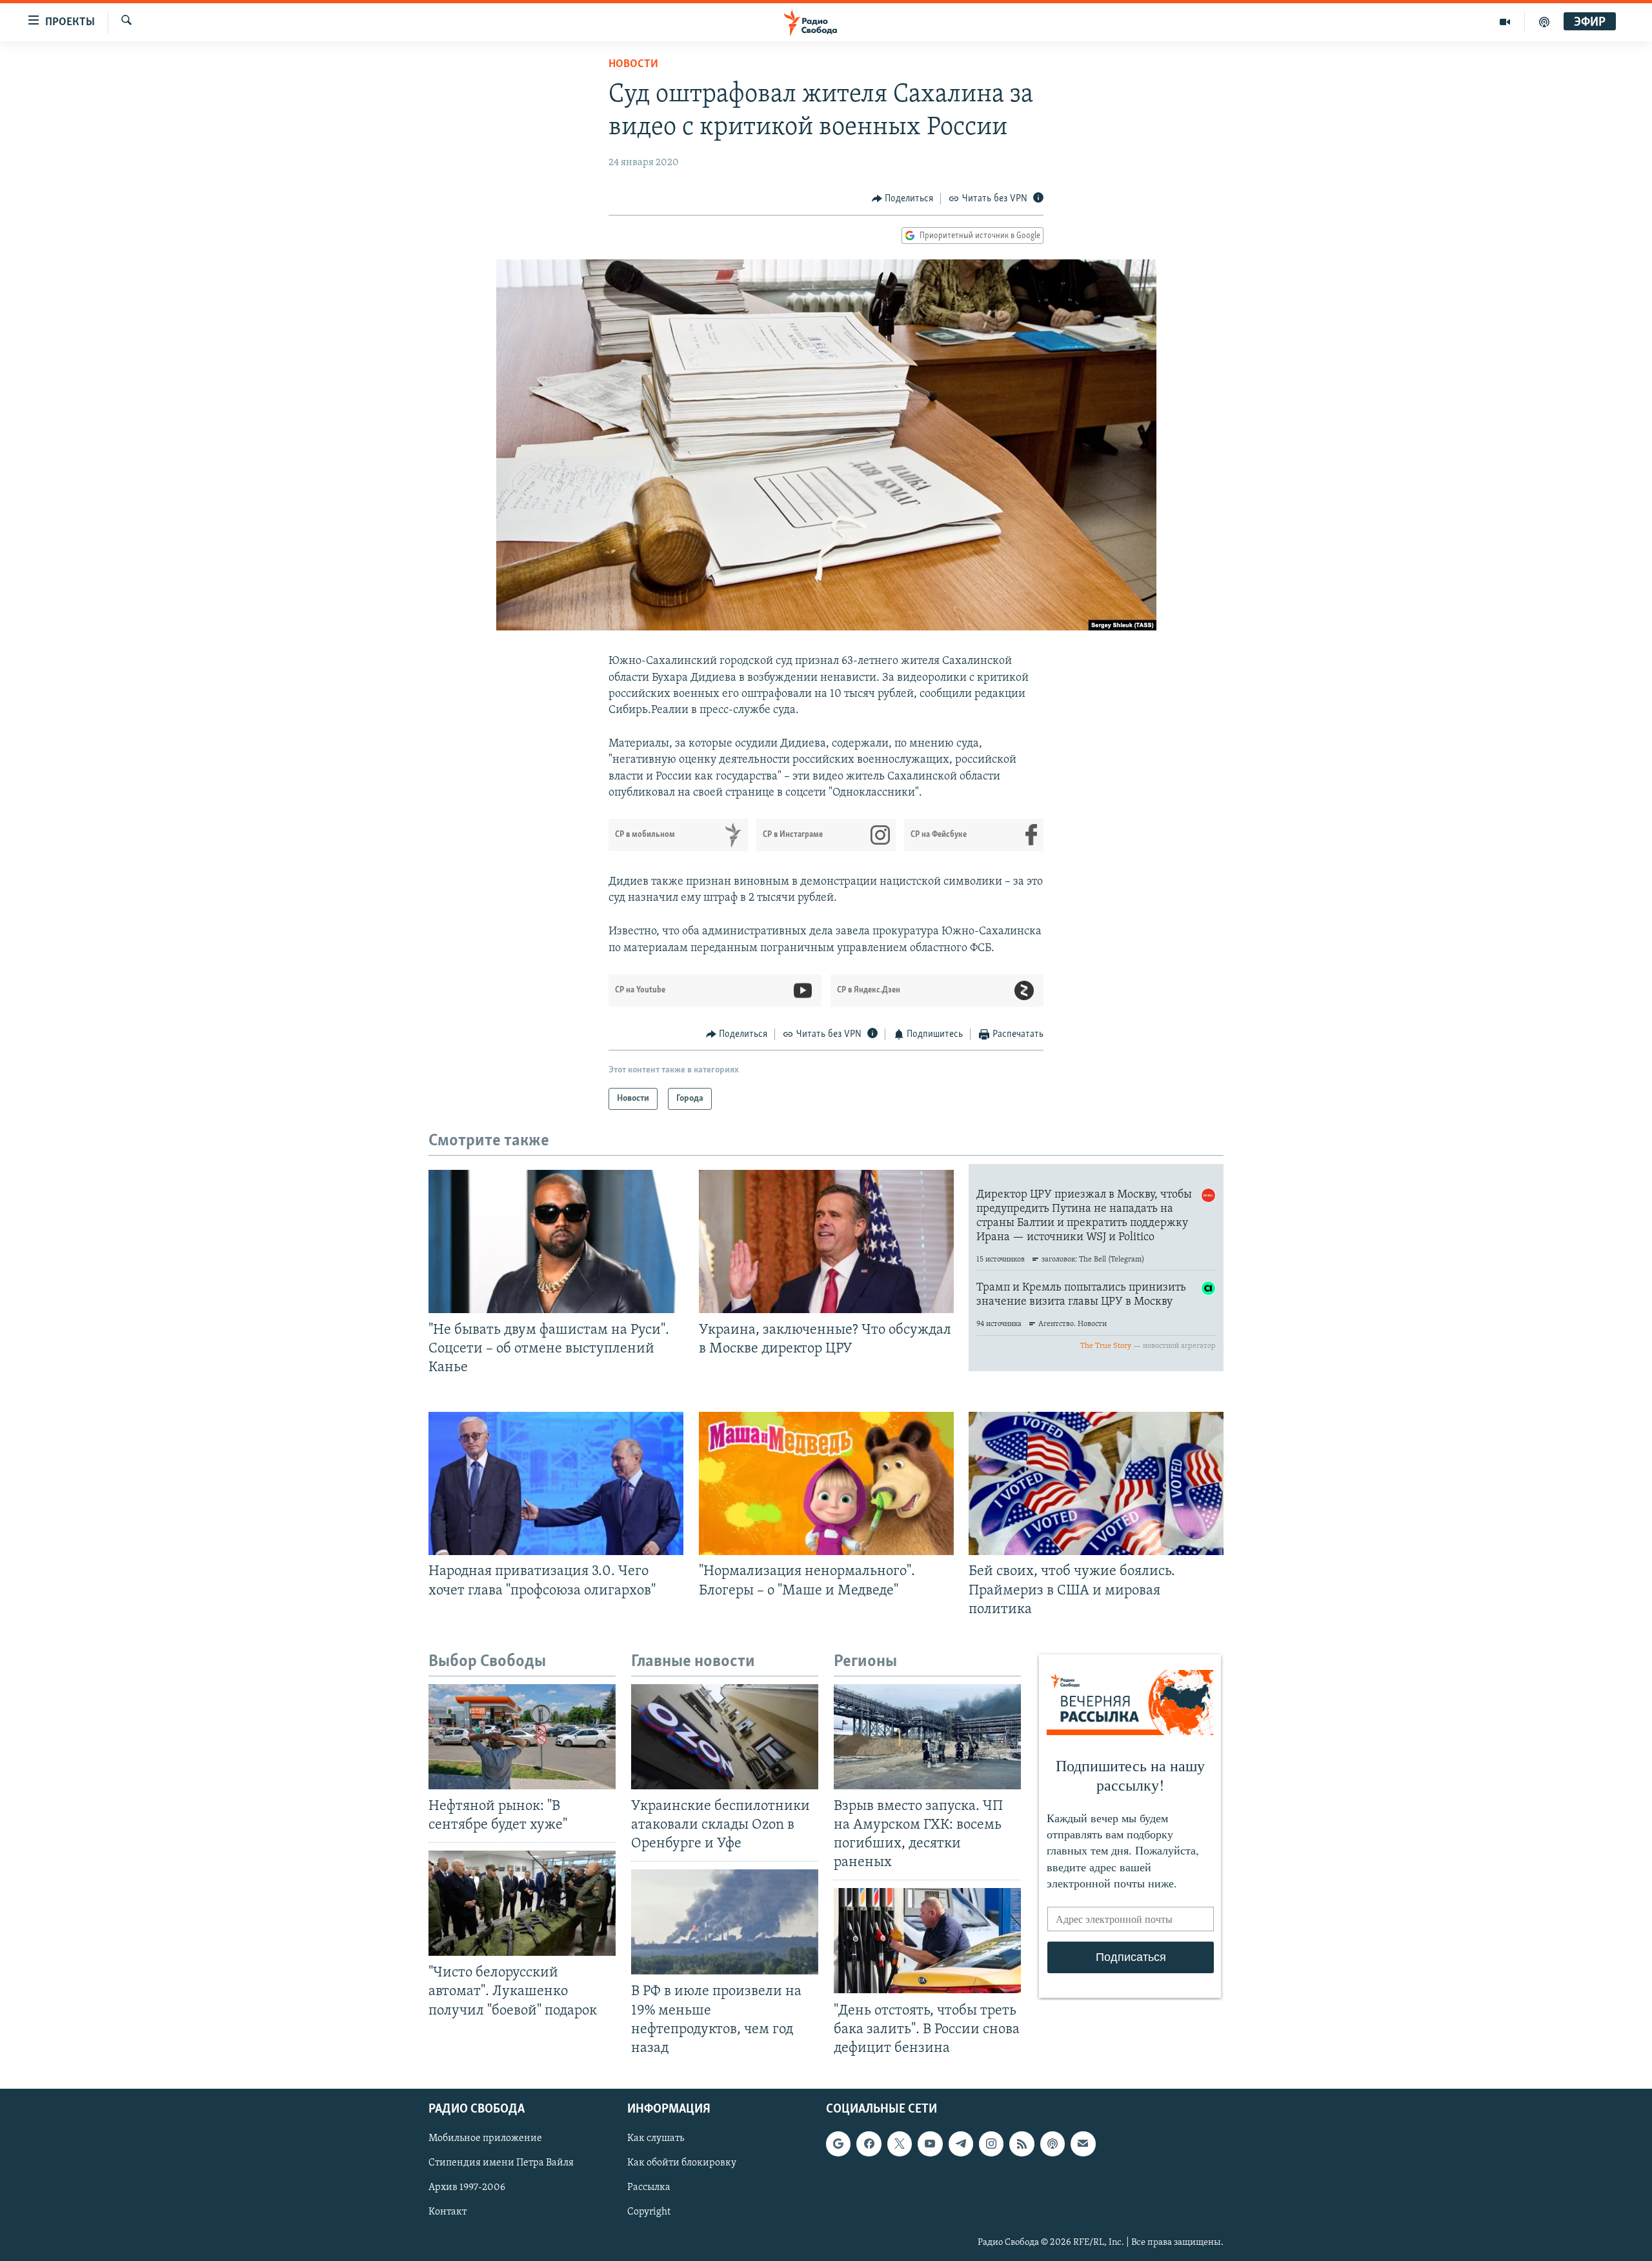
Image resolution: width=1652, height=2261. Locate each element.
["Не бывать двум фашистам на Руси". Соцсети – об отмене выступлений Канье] (556, 1241)
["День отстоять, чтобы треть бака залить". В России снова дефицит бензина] (927, 1941)
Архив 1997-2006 (467, 2187)
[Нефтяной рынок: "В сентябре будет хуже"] (522, 1737)
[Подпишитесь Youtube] (930, 2144)
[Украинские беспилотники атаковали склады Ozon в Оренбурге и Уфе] (725, 1737)
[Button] (903, 199)
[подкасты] (1544, 22)
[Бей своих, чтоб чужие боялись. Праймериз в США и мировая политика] (1096, 1483)
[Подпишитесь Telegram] (961, 2144)
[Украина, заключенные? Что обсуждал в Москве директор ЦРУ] (826, 1241)
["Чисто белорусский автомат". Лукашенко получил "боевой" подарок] (522, 1903)
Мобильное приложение (485, 2138)
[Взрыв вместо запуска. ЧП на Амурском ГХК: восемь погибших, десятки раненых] (927, 1737)
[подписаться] (1083, 2144)
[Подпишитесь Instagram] (991, 2144)
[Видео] (1505, 22)
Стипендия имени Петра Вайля (501, 2163)
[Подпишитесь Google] (838, 2144)
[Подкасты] (1053, 2144)
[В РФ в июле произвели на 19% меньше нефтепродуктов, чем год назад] (725, 1922)
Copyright (649, 2212)
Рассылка (649, 2187)
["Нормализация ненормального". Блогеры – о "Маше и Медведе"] (826, 1483)
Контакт (448, 2212)
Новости (633, 65)
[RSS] (1022, 2144)
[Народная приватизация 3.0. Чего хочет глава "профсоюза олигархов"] (556, 1483)
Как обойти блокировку (682, 2163)
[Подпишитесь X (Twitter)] (900, 2144)
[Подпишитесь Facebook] (869, 2144)
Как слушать (656, 2138)
